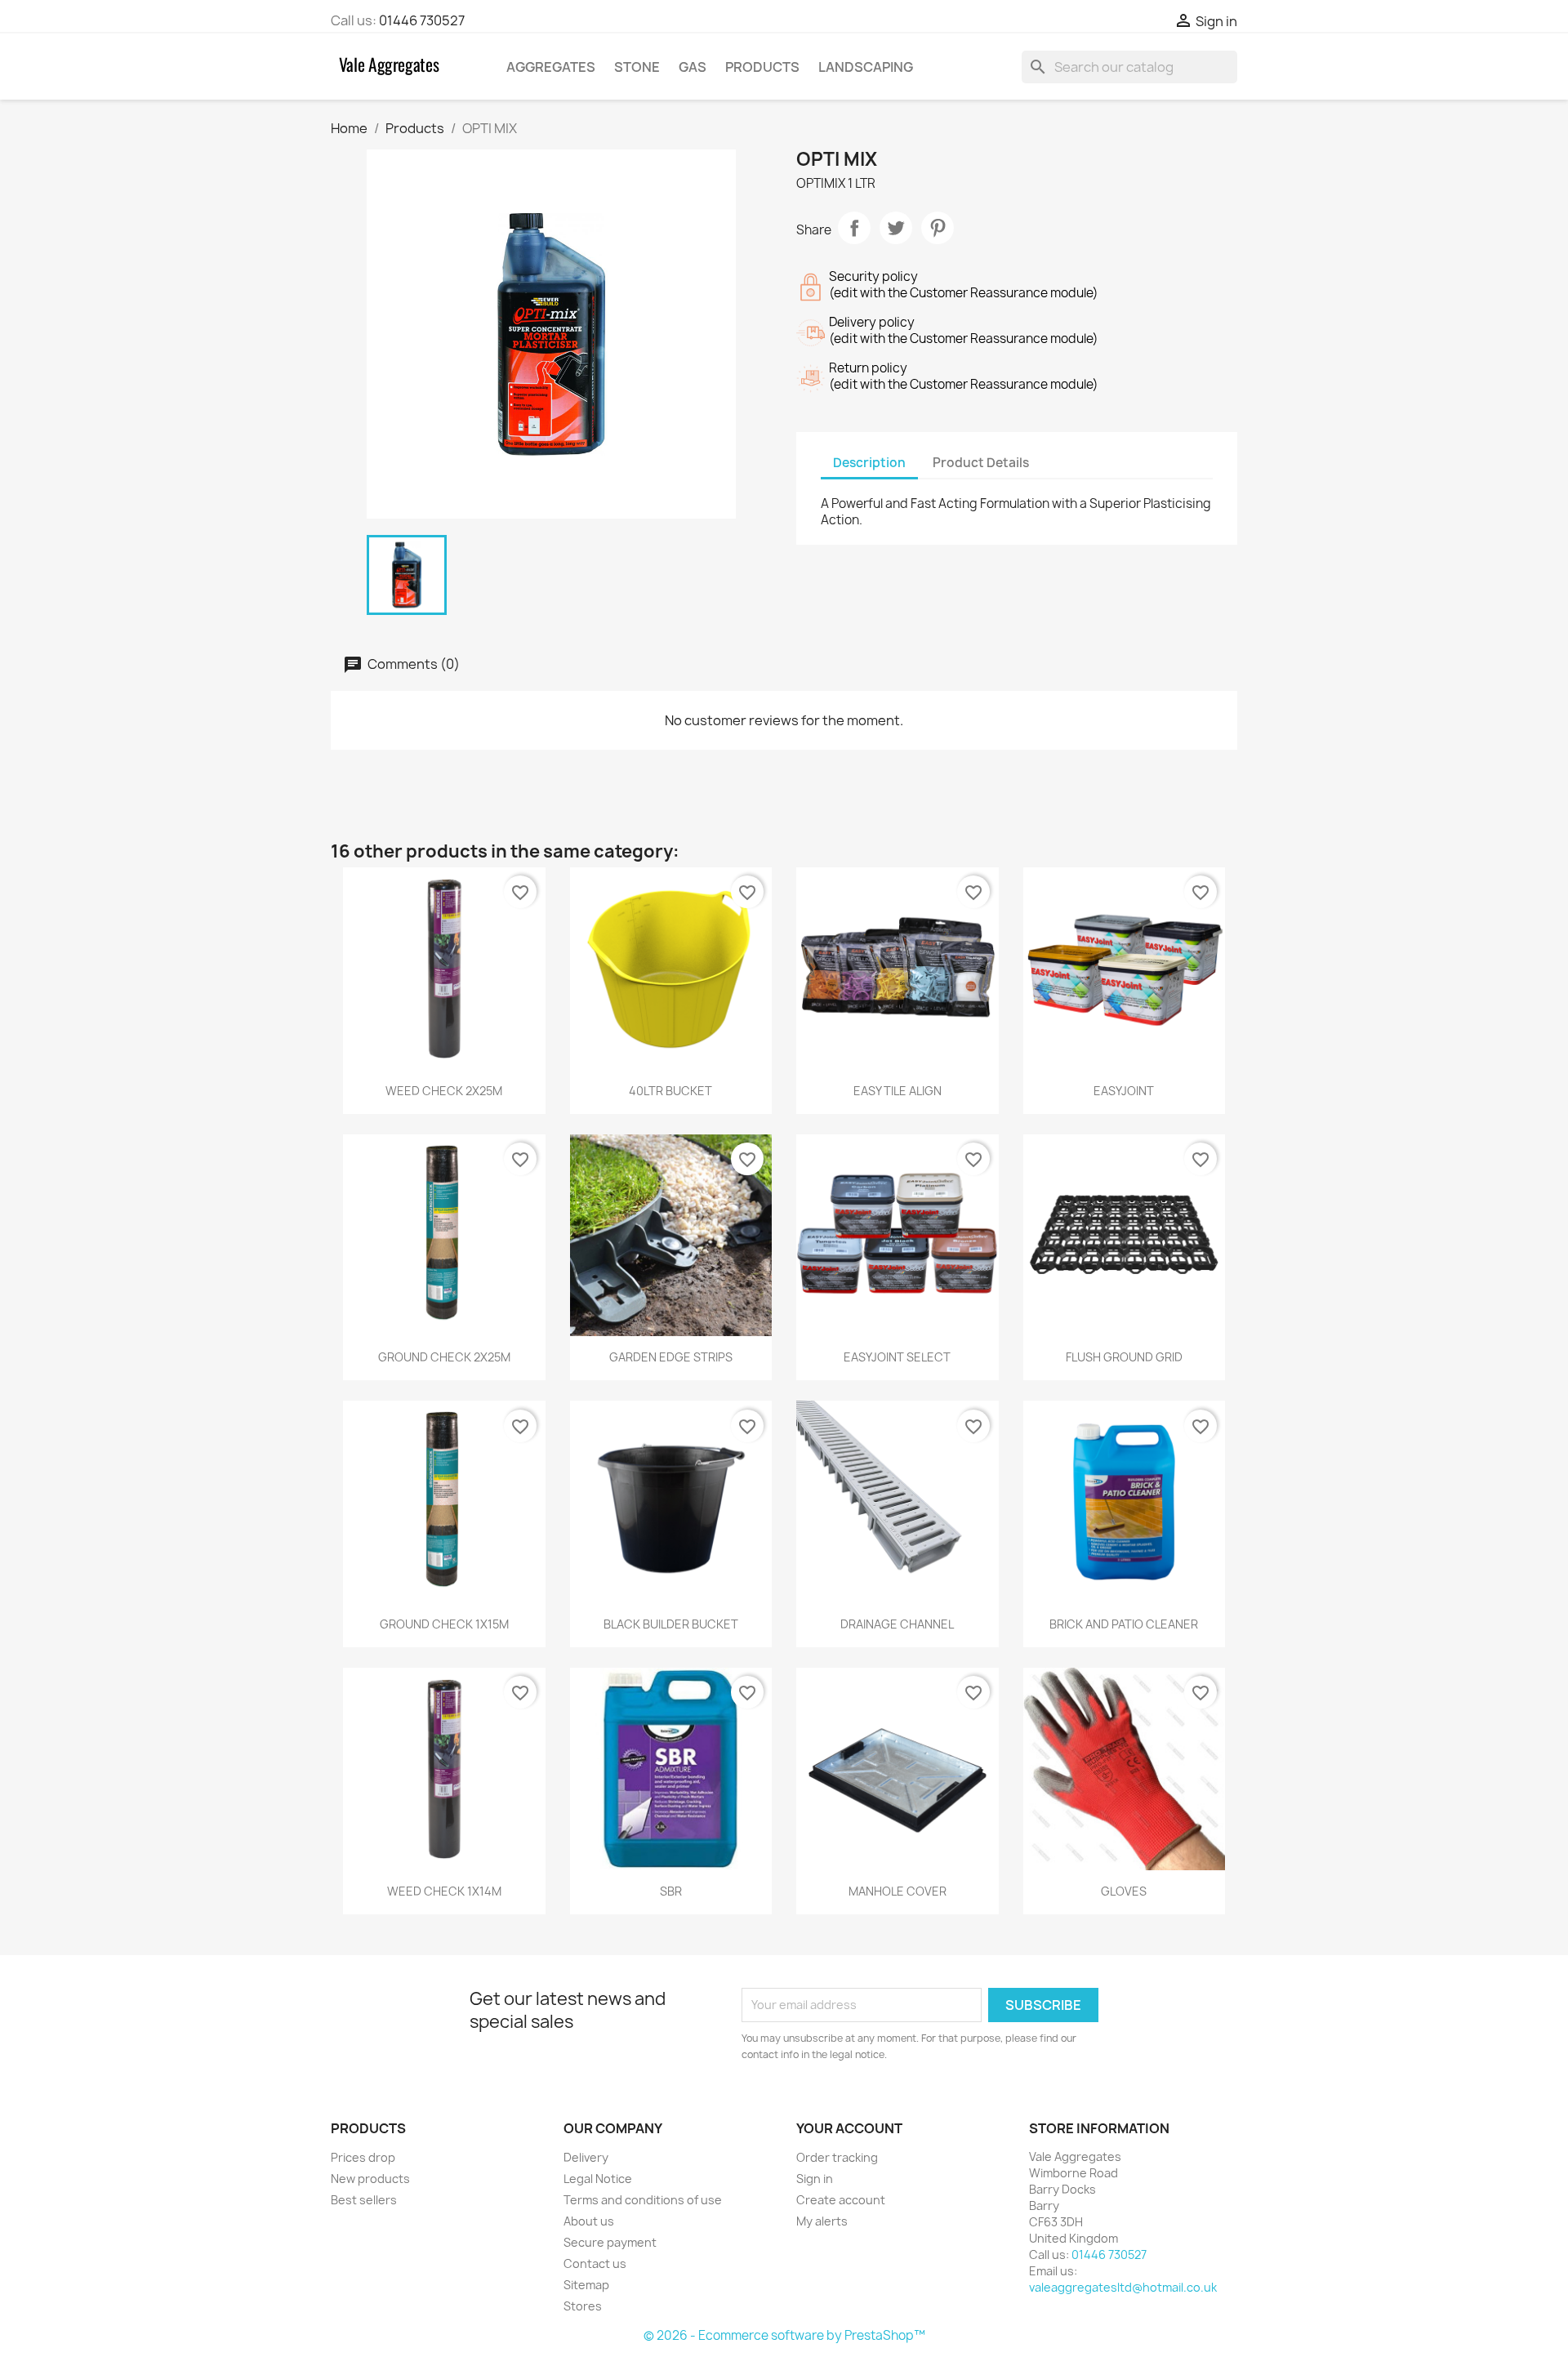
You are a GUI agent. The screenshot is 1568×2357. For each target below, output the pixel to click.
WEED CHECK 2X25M (444, 1091)
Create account (841, 2200)
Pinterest (938, 228)
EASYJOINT (1124, 1091)
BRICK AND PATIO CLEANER (1124, 1624)
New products (370, 2179)
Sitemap (586, 2285)
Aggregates (551, 67)
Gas (693, 67)
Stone (637, 67)
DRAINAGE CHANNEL (897, 1624)
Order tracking (837, 2157)
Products (762, 67)
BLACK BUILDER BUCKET (671, 1624)
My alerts (822, 2221)
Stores (583, 2306)
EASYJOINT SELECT (897, 1357)
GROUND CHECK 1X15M (444, 1624)
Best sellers (364, 2200)
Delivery (586, 2157)
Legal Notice (598, 2179)
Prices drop (363, 2157)
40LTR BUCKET (670, 1091)
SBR (671, 1891)
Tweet (896, 228)
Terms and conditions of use (643, 2200)
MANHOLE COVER (898, 1891)
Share (854, 228)
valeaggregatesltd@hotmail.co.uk (1123, 2287)
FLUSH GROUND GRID (1124, 1357)
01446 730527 (422, 20)
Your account (849, 2128)
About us (589, 2221)
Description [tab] (869, 463)
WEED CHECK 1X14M (444, 1891)
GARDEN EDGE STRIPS (671, 1357)
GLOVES (1124, 1891)
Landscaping (866, 67)
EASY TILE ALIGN (898, 1091)
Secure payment (610, 2242)
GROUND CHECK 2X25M (444, 1357)
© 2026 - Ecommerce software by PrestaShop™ (784, 2335)
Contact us (595, 2263)
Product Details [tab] (981, 463)
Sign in (815, 2179)
